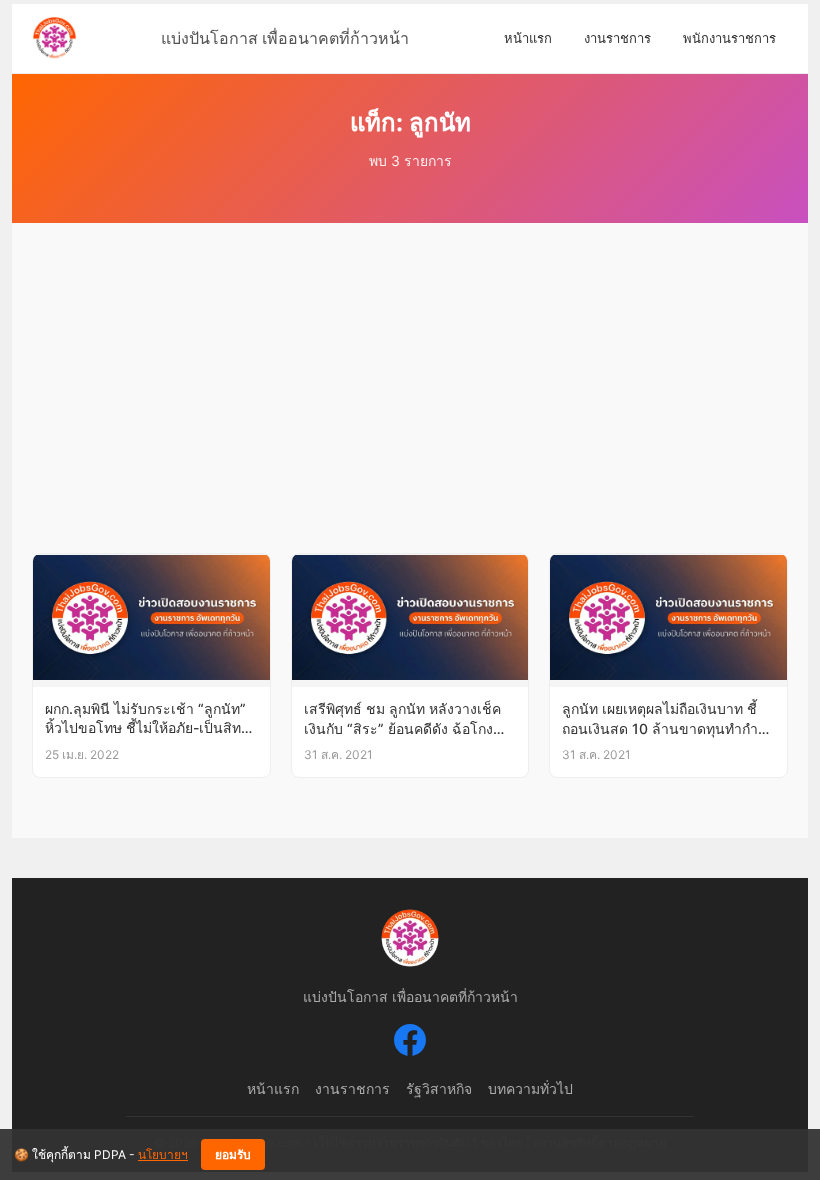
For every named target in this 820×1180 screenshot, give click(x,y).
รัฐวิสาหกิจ (439, 1088)
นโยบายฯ (163, 1154)
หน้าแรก (528, 38)
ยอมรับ (233, 1155)
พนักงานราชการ (729, 38)
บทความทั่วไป (530, 1088)
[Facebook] (410, 1043)
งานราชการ (617, 38)
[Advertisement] (410, 403)
